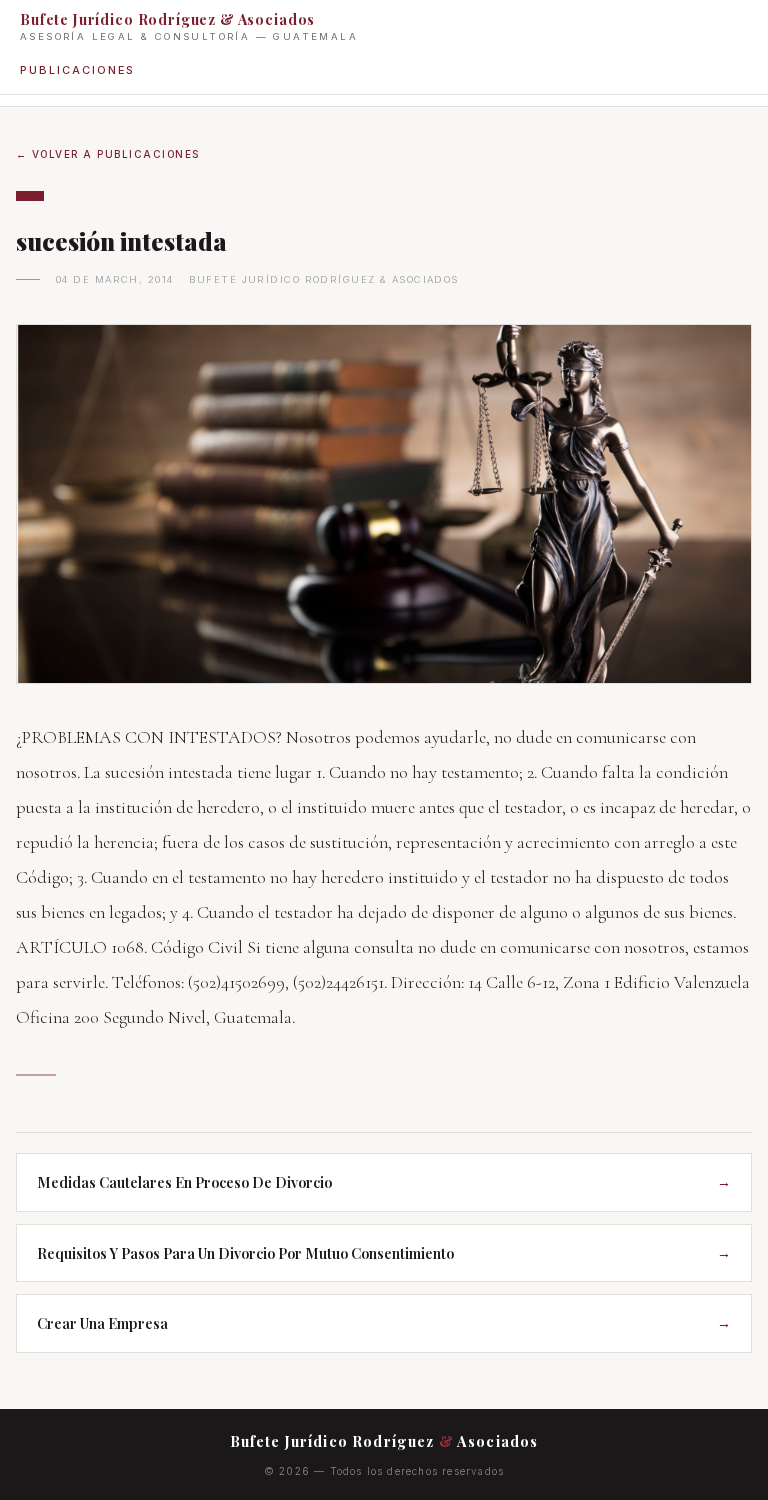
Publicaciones (77, 70)
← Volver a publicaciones (108, 154)
